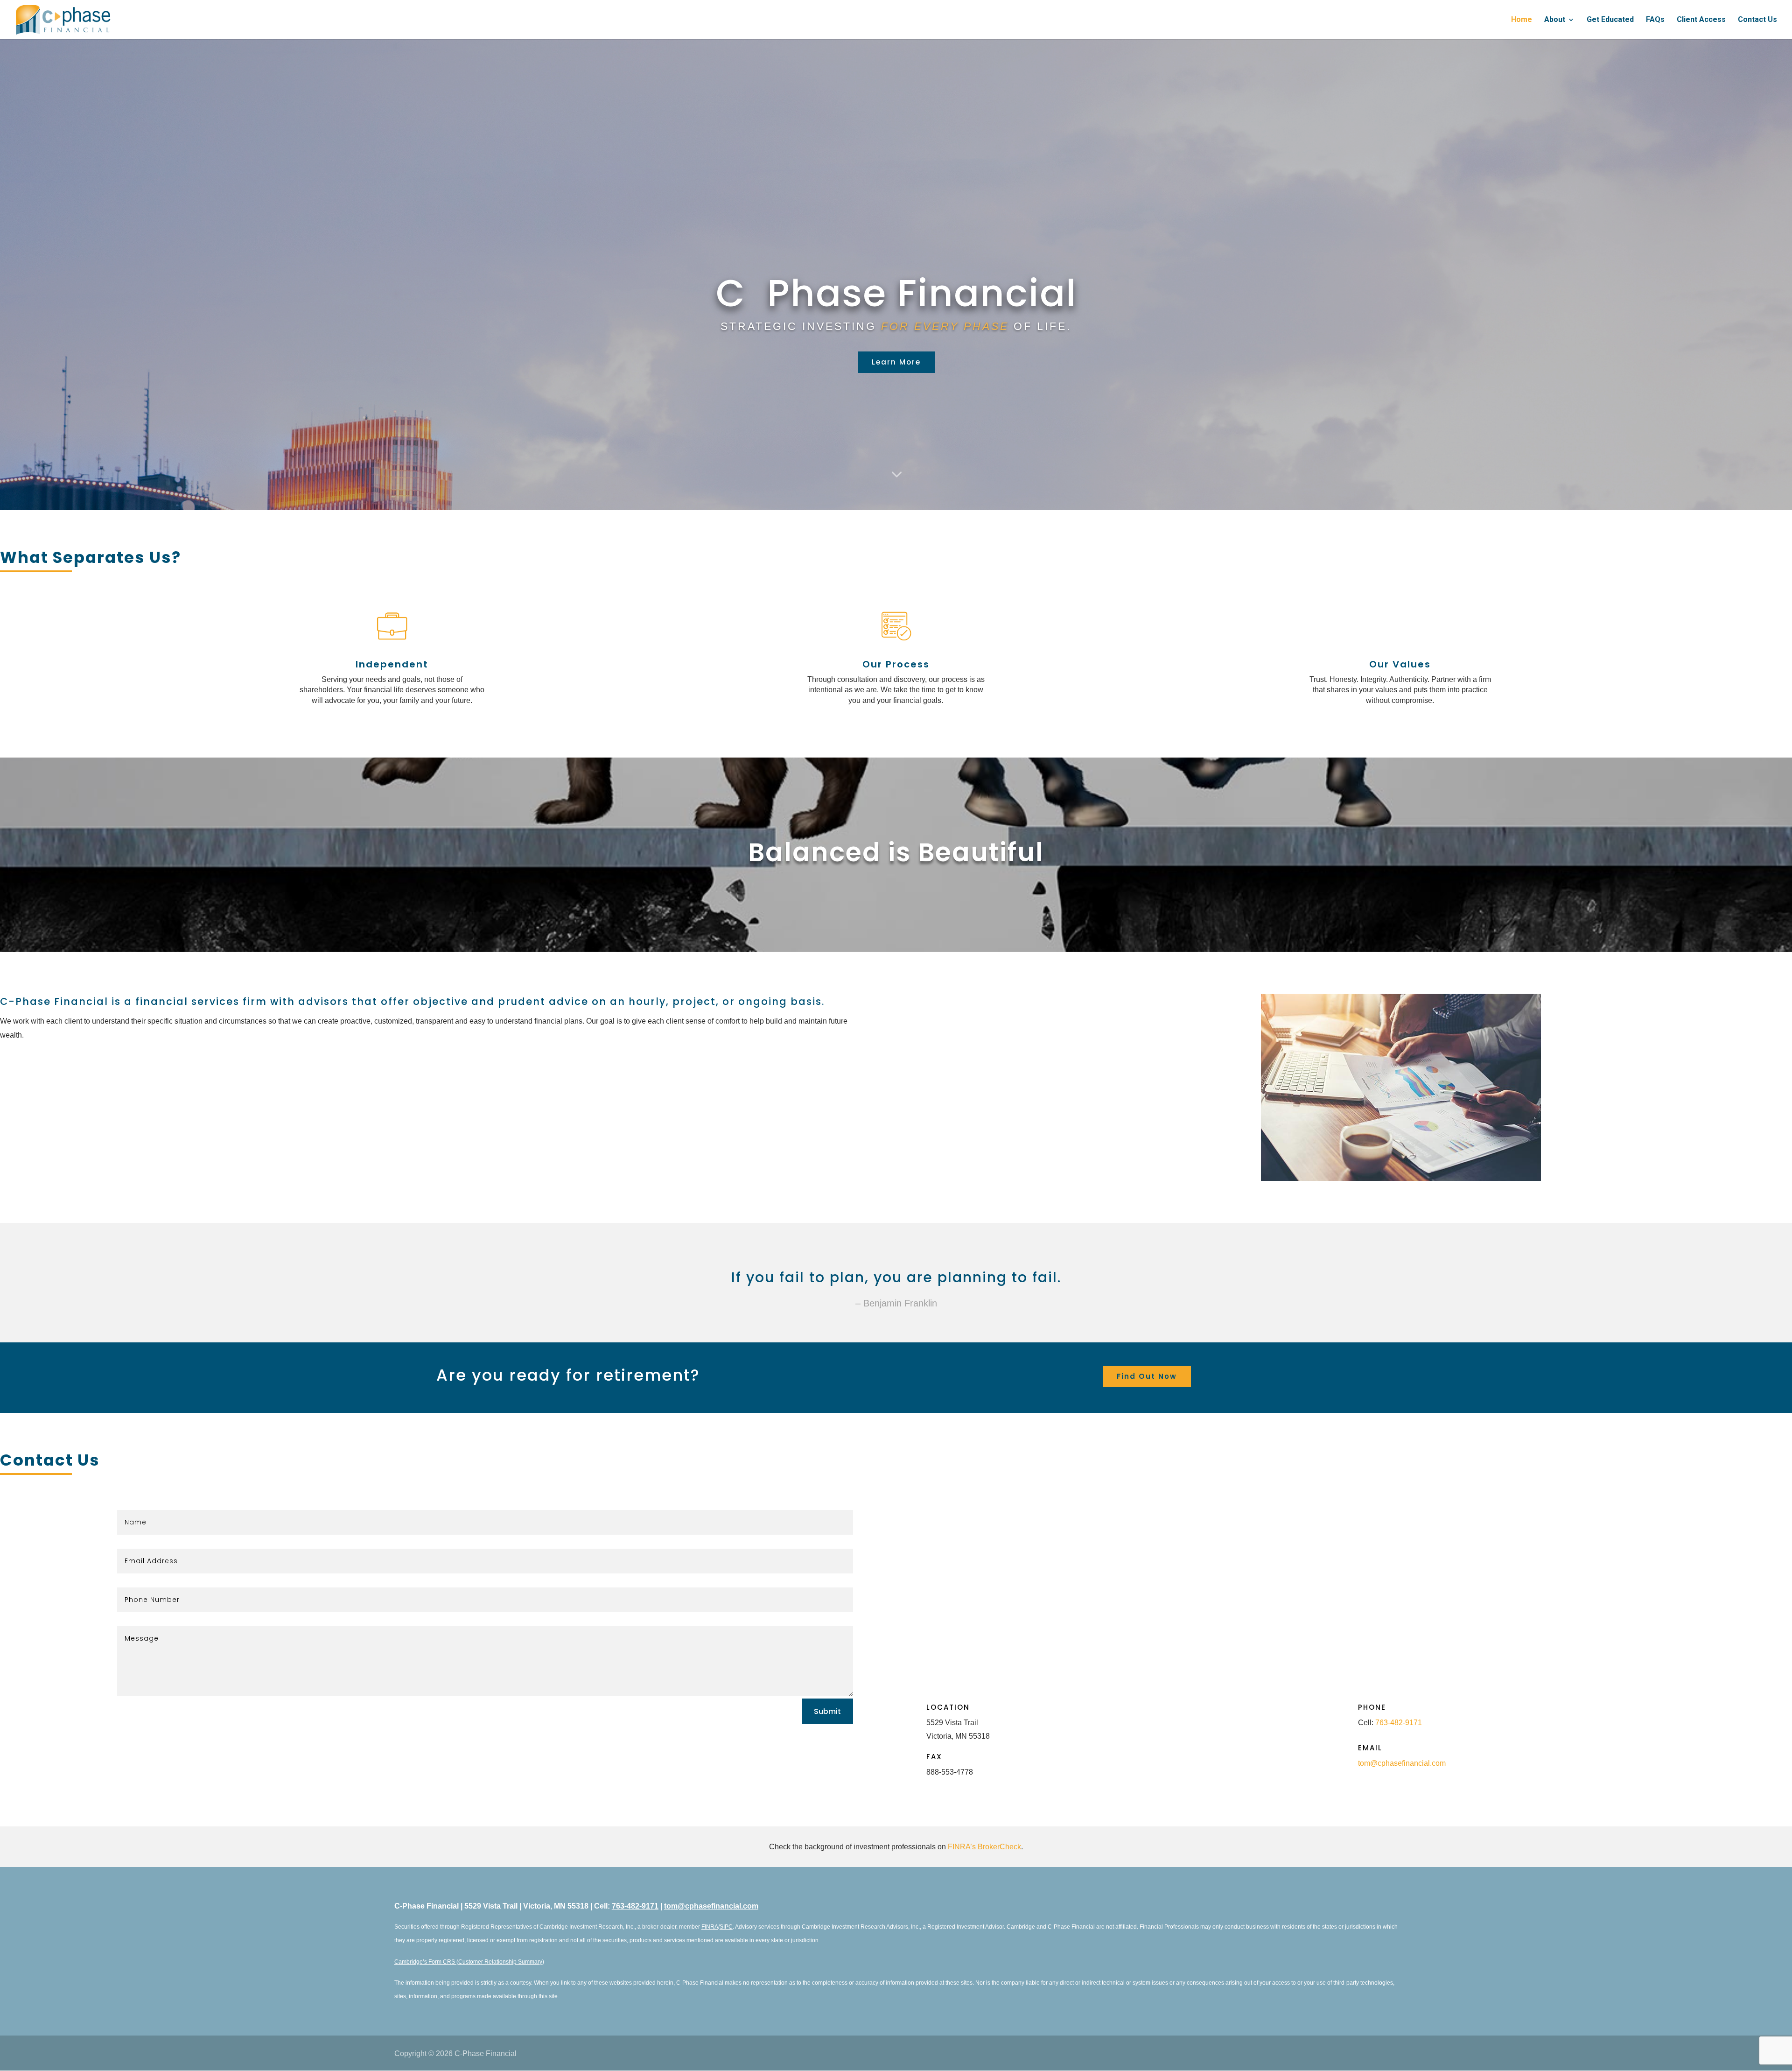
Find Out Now (1147, 1376)
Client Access (1701, 20)
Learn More (896, 362)
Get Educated (1610, 20)
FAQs (1655, 20)
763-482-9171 (1399, 1723)
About (1555, 20)
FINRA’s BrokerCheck (984, 1847)
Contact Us (1757, 20)
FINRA (710, 1927)
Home (1522, 20)
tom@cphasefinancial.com (1402, 1763)
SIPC (726, 1927)
